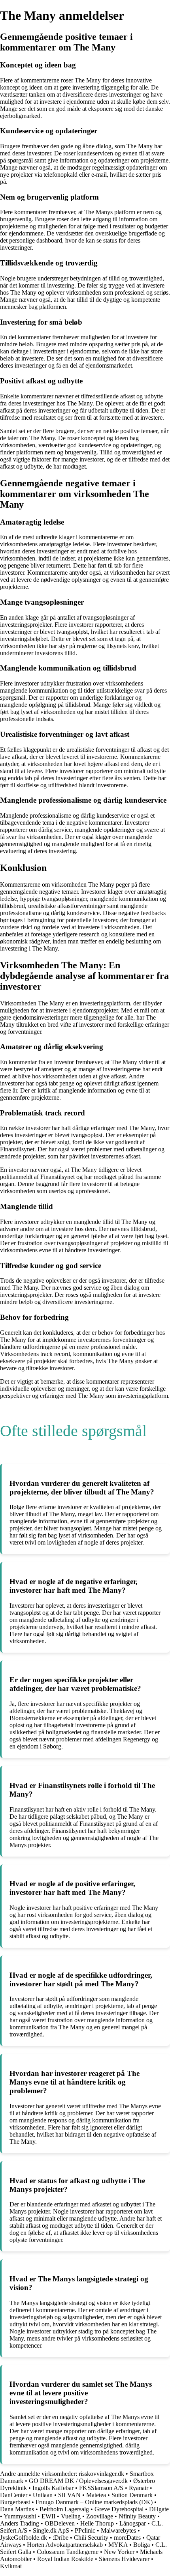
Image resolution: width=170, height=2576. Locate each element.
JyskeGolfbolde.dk (24, 2538)
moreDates (127, 2538)
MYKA (118, 2545)
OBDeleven (60, 2523)
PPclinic (85, 2530)
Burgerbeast (15, 2502)
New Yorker (119, 2552)
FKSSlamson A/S (101, 2488)
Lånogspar (133, 2523)
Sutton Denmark (132, 2495)
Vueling (71, 2516)
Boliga (142, 2545)
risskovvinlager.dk (101, 2474)
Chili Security (91, 2538)
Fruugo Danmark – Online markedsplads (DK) (94, 2502)
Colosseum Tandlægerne (68, 2552)
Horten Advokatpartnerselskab (65, 2545)
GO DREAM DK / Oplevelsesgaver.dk (78, 2481)
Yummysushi (20, 2516)
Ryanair (139, 2488)
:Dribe (60, 2538)
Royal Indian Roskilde (65, 2559)
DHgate (159, 2509)
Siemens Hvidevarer (124, 2559)
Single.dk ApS (51, 2530)
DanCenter (14, 2495)
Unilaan (43, 2495)
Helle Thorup (97, 2523)
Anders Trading (20, 2523)
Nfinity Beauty (137, 2516)
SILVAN (69, 2495)
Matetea (96, 2495)
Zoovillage (100, 2516)
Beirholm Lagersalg (64, 2509)
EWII (48, 2516)
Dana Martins (17, 2509)
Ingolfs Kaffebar (53, 2488)
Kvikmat (11, 2566)
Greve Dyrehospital (119, 2509)
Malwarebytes (118, 2530)
